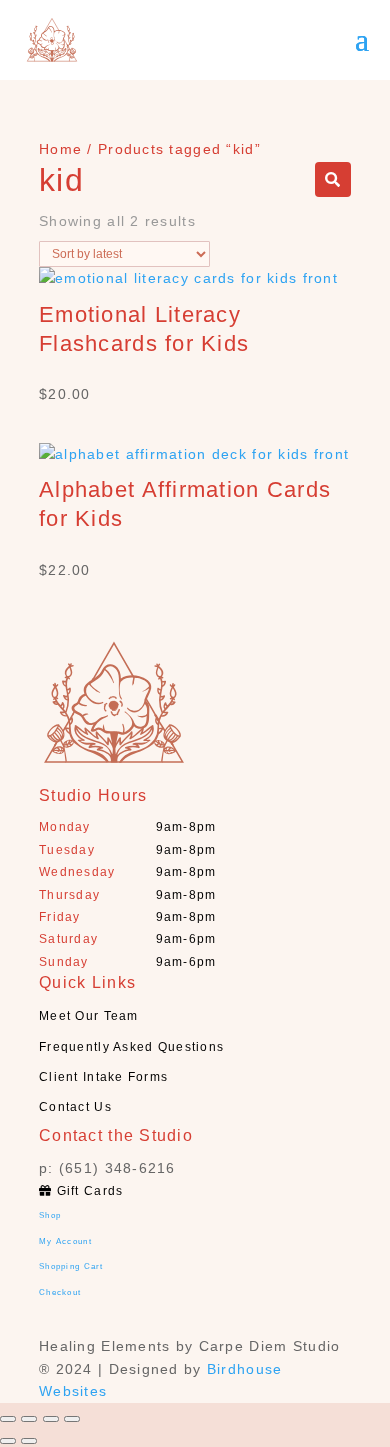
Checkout (60, 1292)
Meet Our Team (89, 1016)
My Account (65, 1241)
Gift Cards (87, 1191)
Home (60, 149)
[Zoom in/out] (72, 1419)
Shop (50, 1215)
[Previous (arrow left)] (8, 1441)
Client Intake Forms (103, 1077)
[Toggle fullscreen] (51, 1419)
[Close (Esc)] (8, 1419)
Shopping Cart (71, 1266)
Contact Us (75, 1107)
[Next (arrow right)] (29, 1441)
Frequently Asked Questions (131, 1047)
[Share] (29, 1419)
